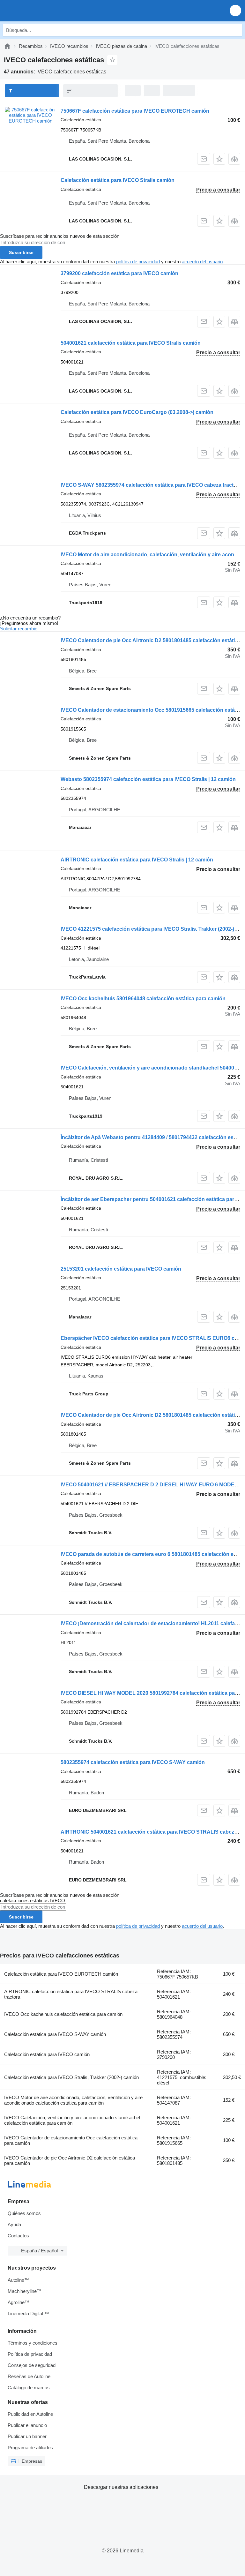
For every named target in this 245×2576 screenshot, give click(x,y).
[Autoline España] (41, 10)
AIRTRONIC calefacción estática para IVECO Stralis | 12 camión (137, 860)
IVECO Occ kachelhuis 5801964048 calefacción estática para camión (143, 999)
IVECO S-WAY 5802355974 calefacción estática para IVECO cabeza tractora (151, 485)
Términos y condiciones (33, 2343)
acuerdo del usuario (202, 262)
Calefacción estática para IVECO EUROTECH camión (61, 1974)
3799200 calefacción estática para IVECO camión (119, 273)
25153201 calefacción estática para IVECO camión (121, 1269)
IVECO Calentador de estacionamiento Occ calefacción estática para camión (71, 2140)
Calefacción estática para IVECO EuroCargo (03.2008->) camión (137, 412)
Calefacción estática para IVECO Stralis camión (118, 180)
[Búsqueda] (236, 30)
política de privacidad (138, 262)
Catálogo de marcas (29, 2388)
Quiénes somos (24, 2213)
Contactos (18, 2236)
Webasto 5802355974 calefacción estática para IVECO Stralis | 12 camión (148, 779)
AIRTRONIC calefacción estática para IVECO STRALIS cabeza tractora (71, 1994)
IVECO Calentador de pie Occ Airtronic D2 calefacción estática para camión (70, 2160)
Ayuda (14, 2224)
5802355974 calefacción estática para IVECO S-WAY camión (133, 1762)
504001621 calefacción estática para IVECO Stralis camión (131, 343)
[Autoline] (7, 46)
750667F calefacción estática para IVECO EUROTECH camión (135, 111)
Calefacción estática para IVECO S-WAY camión (55, 2034)
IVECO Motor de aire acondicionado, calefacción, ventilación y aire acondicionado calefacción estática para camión (73, 2100)
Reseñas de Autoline (29, 2376)
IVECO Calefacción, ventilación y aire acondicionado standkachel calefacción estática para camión (72, 2120)
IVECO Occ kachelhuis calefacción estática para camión (63, 2014)
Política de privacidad (30, 2354)
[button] (235, 10)
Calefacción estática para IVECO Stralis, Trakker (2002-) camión (71, 2077)
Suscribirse (21, 252)
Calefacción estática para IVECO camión (47, 2054)
